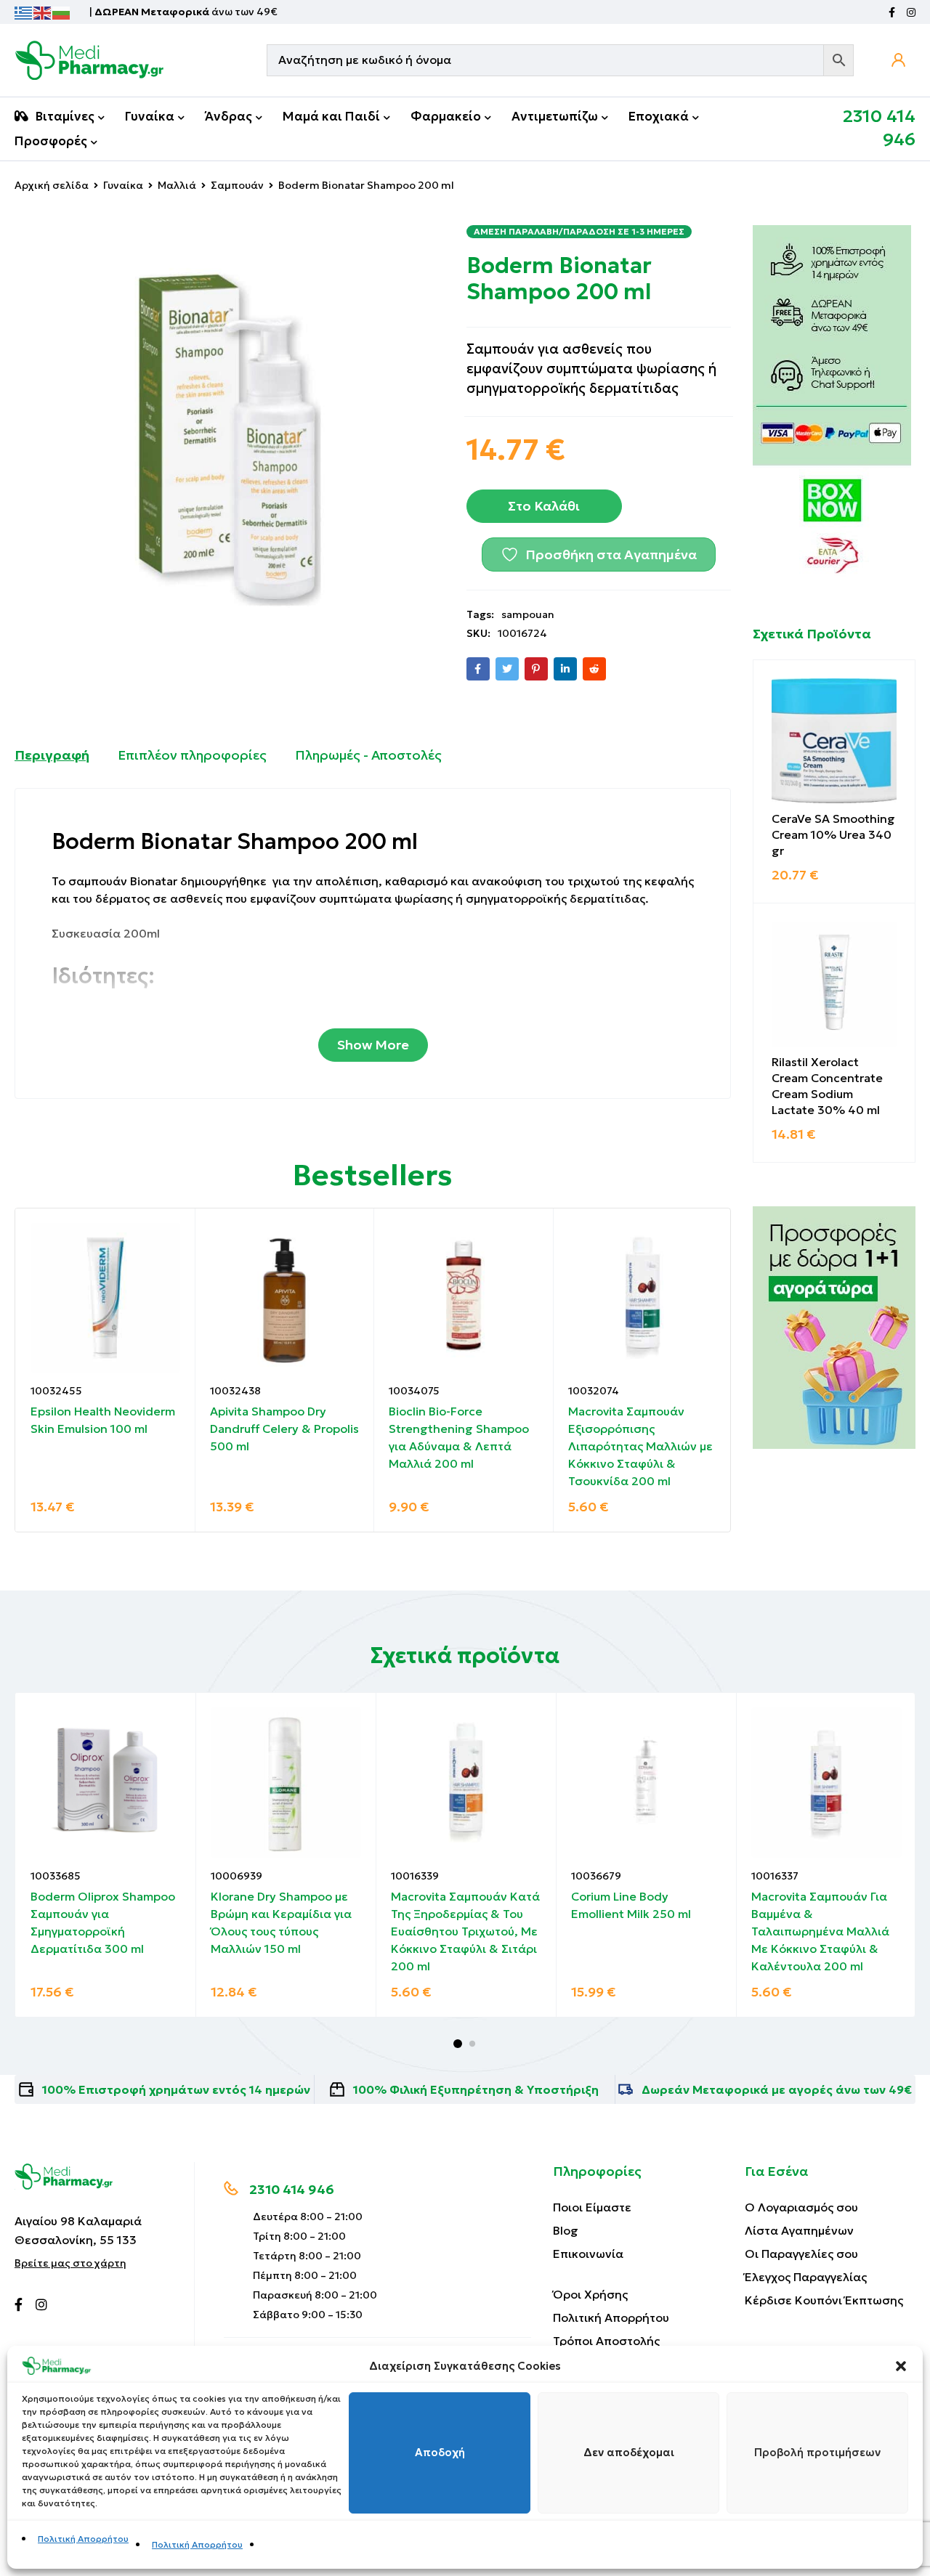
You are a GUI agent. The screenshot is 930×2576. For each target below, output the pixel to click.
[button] (901, 2366)
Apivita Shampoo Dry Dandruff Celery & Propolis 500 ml (284, 1429)
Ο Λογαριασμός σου (801, 2207)
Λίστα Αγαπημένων (799, 2230)
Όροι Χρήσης (590, 2294)
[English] (43, 12)
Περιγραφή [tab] (52, 755)
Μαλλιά (177, 185)
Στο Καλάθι (544, 506)
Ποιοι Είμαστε (592, 2207)
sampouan (528, 614)
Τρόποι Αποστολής (606, 2341)
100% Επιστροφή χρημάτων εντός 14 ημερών (176, 2089)
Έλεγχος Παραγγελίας (806, 2277)
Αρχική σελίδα (52, 185)
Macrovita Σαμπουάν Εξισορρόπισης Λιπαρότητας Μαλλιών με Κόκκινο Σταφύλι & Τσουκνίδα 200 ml (640, 1446)
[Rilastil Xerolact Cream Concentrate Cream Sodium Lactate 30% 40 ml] (834, 984)
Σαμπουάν (237, 185)
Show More (373, 1045)
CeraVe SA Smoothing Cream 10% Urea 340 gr (833, 834)
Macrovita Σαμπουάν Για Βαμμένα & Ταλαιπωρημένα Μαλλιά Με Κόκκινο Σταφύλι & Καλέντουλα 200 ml (820, 1931)
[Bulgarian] (62, 12)
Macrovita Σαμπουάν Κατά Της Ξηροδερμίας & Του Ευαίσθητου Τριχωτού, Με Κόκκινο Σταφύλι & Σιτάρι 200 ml (465, 1931)
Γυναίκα (123, 185)
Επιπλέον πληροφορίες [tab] (192, 755)
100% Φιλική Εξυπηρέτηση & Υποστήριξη (476, 2089)
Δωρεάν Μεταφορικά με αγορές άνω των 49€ (777, 2089)
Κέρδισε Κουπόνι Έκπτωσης (824, 2300)
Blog (566, 2230)
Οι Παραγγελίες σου (801, 2254)
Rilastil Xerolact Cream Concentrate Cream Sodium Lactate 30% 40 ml (827, 1086)
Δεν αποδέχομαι (629, 2453)
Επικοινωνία (588, 2254)
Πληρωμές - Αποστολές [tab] (368, 755)
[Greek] (24, 12)
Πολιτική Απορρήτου (83, 2539)
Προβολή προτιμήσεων (817, 2453)
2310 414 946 (292, 2189)
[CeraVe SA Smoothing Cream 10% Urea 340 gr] (834, 741)
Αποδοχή (440, 2453)
